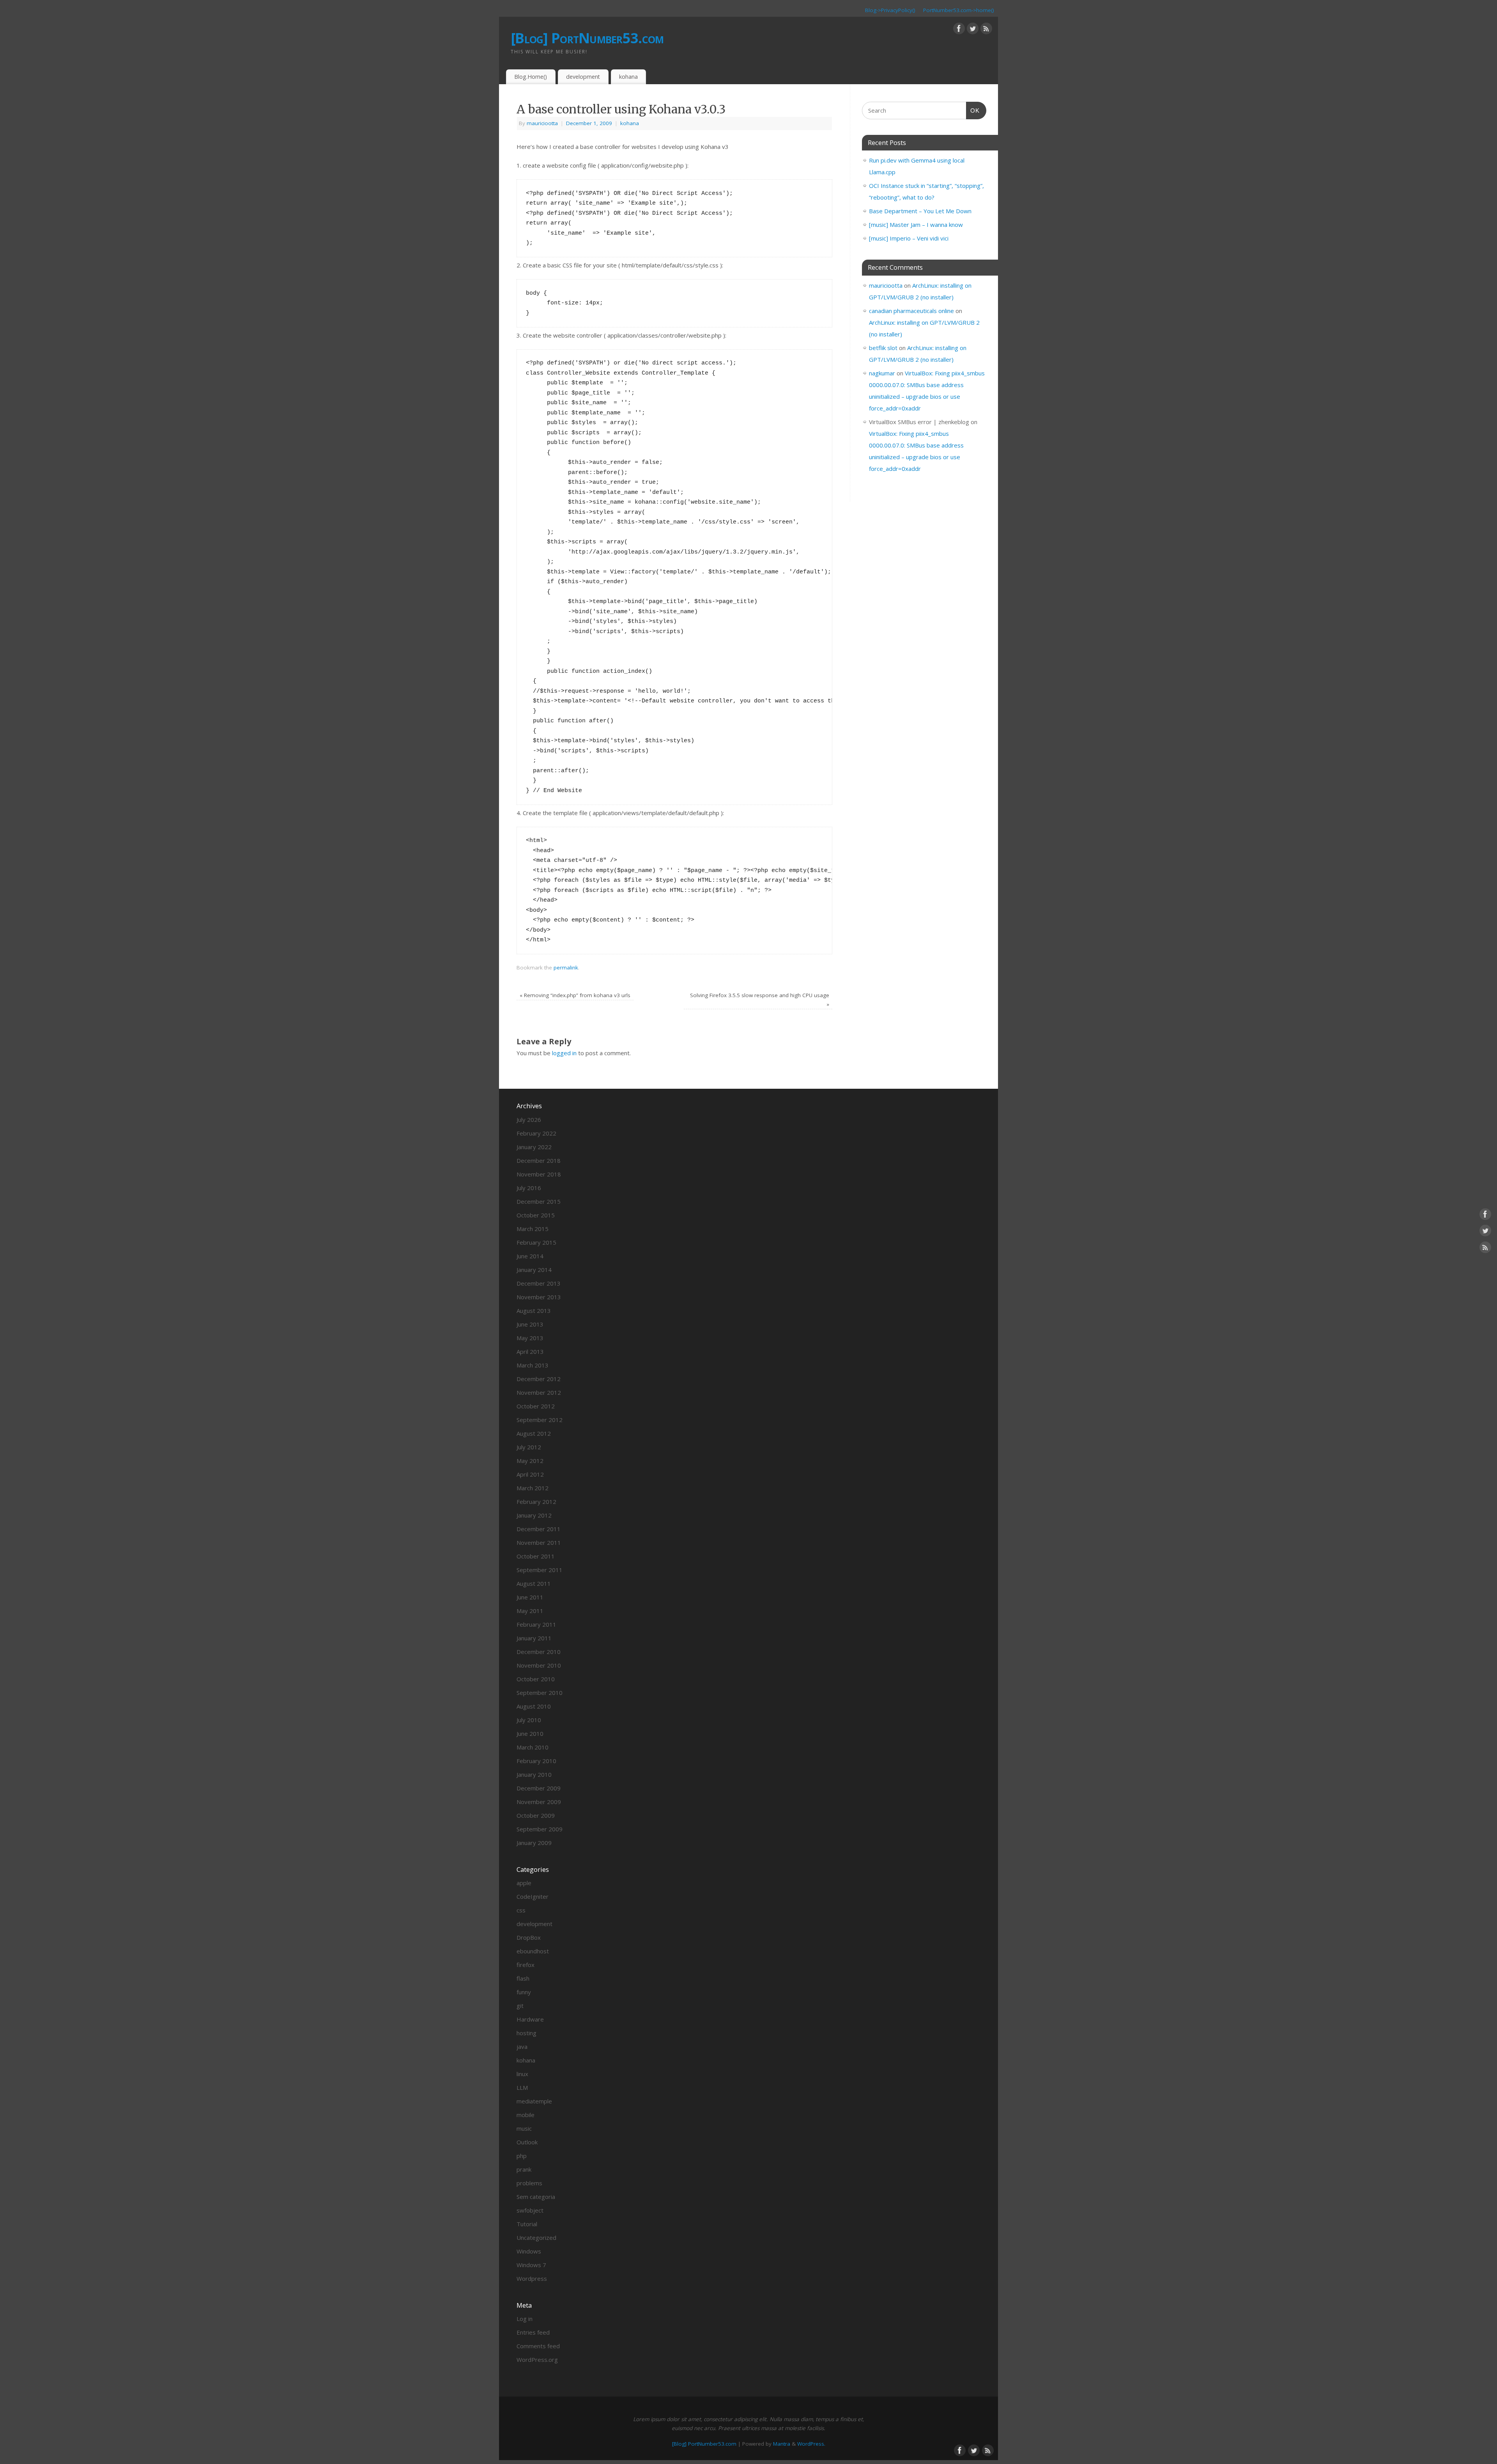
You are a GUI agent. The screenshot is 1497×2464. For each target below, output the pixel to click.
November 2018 (539, 1174)
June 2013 (530, 1324)
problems (529, 2183)
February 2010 (536, 1761)
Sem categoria (536, 2197)
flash (523, 1978)
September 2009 (540, 1829)
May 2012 (530, 1461)
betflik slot (883, 348)
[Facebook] (959, 30)
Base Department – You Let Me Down (920, 211)
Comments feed (538, 2346)
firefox (526, 1965)
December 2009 (539, 1788)
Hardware (530, 2019)
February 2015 (536, 1242)
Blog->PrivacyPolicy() (890, 10)
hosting (526, 2033)
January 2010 (534, 1774)
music (524, 2128)
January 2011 (534, 1638)
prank (524, 2169)
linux (522, 2074)
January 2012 (534, 1515)
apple (524, 1883)
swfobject (530, 2210)
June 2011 (530, 1597)
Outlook (527, 2142)
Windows (529, 2251)
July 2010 (529, 1720)
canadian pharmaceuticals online (911, 311)
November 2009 (539, 1802)
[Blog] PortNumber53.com (587, 38)
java (522, 2047)
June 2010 (530, 1733)
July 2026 (529, 1120)
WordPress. (811, 2444)
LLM (522, 2087)
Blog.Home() (531, 77)
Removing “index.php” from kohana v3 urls (575, 995)
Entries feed (533, 2332)
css (521, 1910)
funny (524, 1992)
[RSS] (986, 30)
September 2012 (540, 1420)
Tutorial (527, 2224)
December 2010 (539, 1652)
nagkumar (882, 373)
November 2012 (539, 1392)
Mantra (782, 2444)
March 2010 (533, 1747)
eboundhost (533, 1951)
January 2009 (534, 1843)
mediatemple (534, 2101)
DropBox (529, 1937)
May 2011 (530, 1611)
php (522, 2156)
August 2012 (534, 1433)
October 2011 (536, 1556)
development (583, 77)
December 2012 (539, 1379)
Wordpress (532, 2278)
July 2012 (529, 1447)
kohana (628, 77)
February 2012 (536, 1502)
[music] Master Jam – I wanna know (916, 225)
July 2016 (529, 1188)
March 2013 (533, 1365)
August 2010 (534, 1706)
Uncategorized (536, 2238)
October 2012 (536, 1406)
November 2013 (539, 1297)
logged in (564, 1053)
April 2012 (530, 1474)
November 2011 (539, 1542)
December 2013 (539, 1283)
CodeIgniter (533, 1896)
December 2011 (539, 1529)
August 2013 (534, 1311)
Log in (525, 2319)
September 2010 (540, 1693)
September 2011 (540, 1570)
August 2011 (534, 1583)
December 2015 (539, 1201)
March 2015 (533, 1229)
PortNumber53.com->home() (959, 10)
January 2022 (534, 1147)
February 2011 (536, 1624)
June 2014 (530, 1256)
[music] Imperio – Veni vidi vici (909, 238)
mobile (526, 2115)
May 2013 (530, 1338)
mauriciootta (542, 123)
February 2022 (536, 1133)
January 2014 (534, 1270)
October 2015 (536, 1215)
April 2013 (530, 1351)
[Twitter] (973, 30)
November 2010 (539, 1665)
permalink (566, 968)
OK (973, 110)
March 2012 (533, 1488)
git (520, 2006)
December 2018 (539, 1160)
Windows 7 (531, 2265)
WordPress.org (537, 2360)
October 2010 (536, 1679)
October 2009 (536, 1815)
